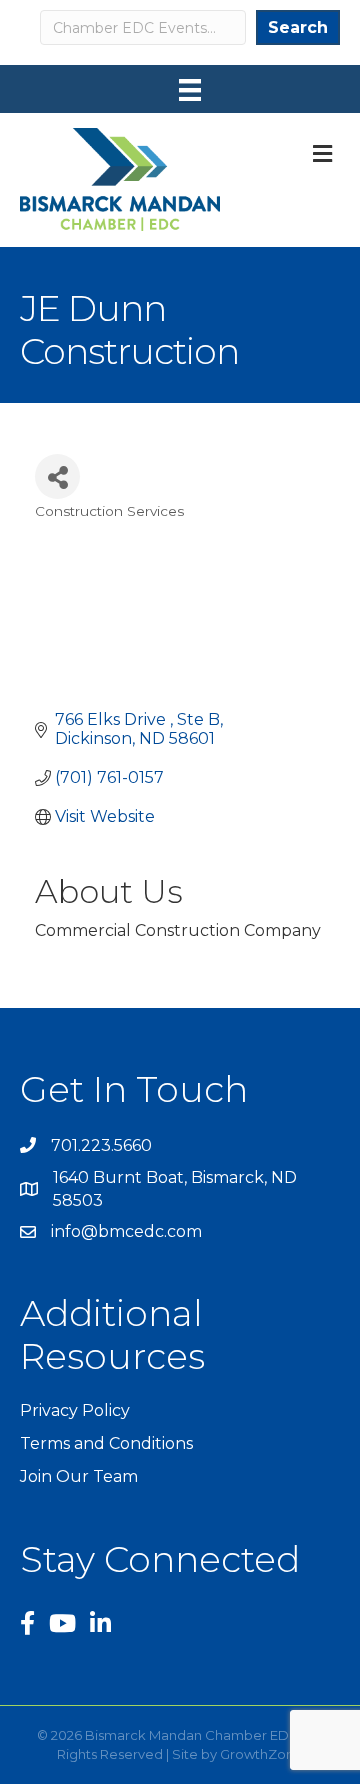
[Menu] (190, 90)
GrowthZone (261, 1754)
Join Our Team (79, 1476)
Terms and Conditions (106, 1443)
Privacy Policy (75, 1410)
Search (298, 27)
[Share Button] (57, 476)
